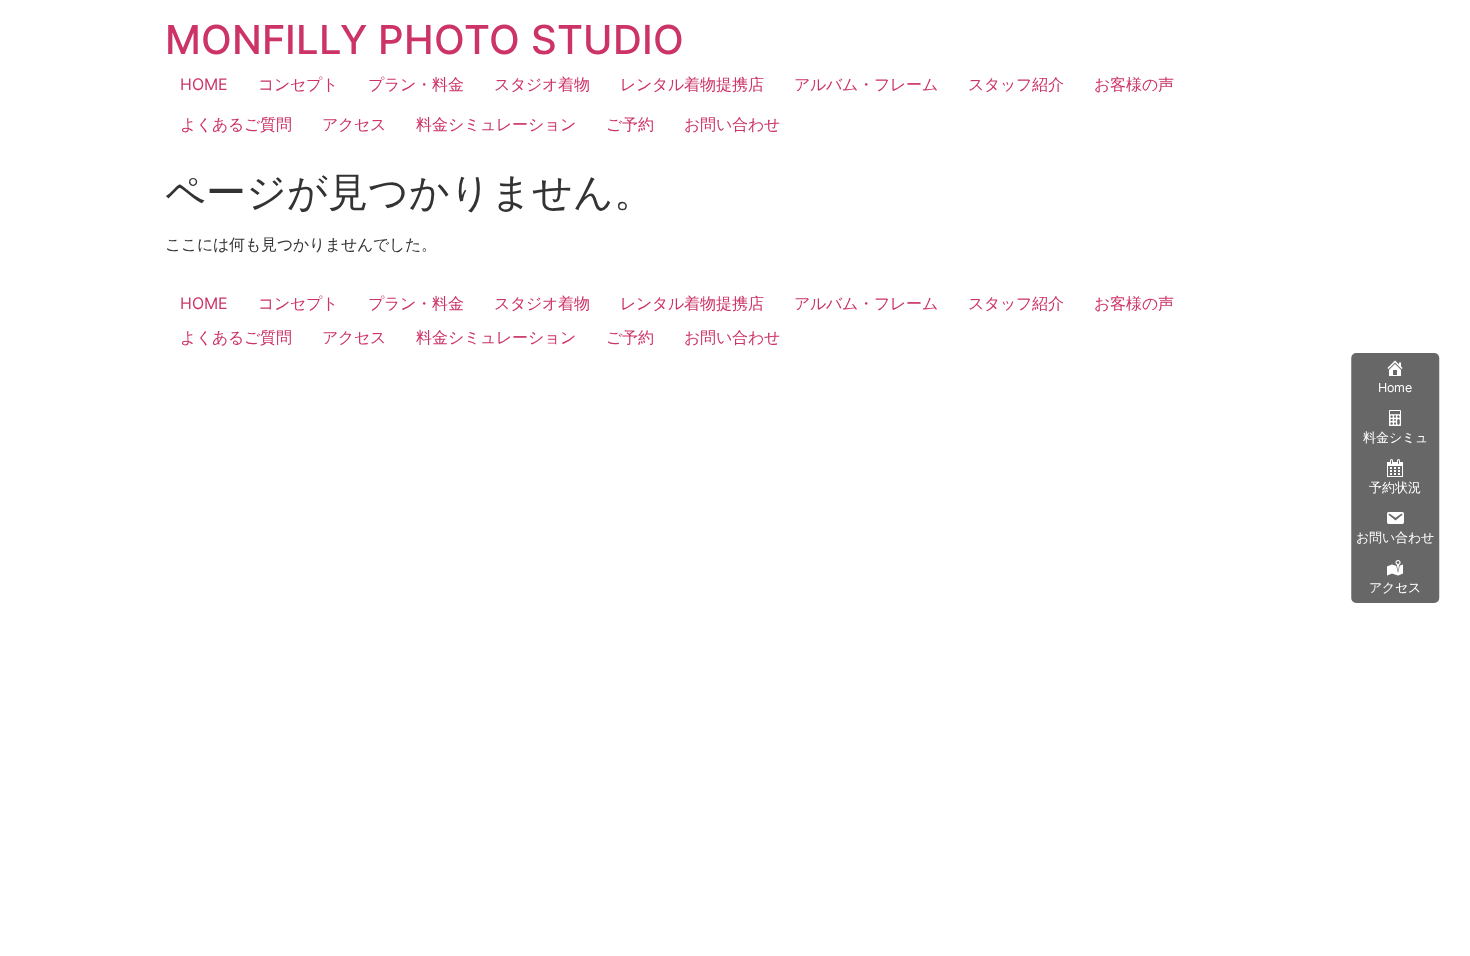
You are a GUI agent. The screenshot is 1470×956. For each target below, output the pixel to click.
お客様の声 (1134, 84)
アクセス (354, 124)
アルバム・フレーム (866, 84)
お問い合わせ (732, 124)
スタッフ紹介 (1016, 84)
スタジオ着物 (542, 84)
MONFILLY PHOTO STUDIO (424, 39)
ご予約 (630, 124)
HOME (204, 84)
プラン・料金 (416, 84)
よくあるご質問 (236, 124)
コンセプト (298, 84)
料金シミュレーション (496, 124)
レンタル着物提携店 (692, 84)
